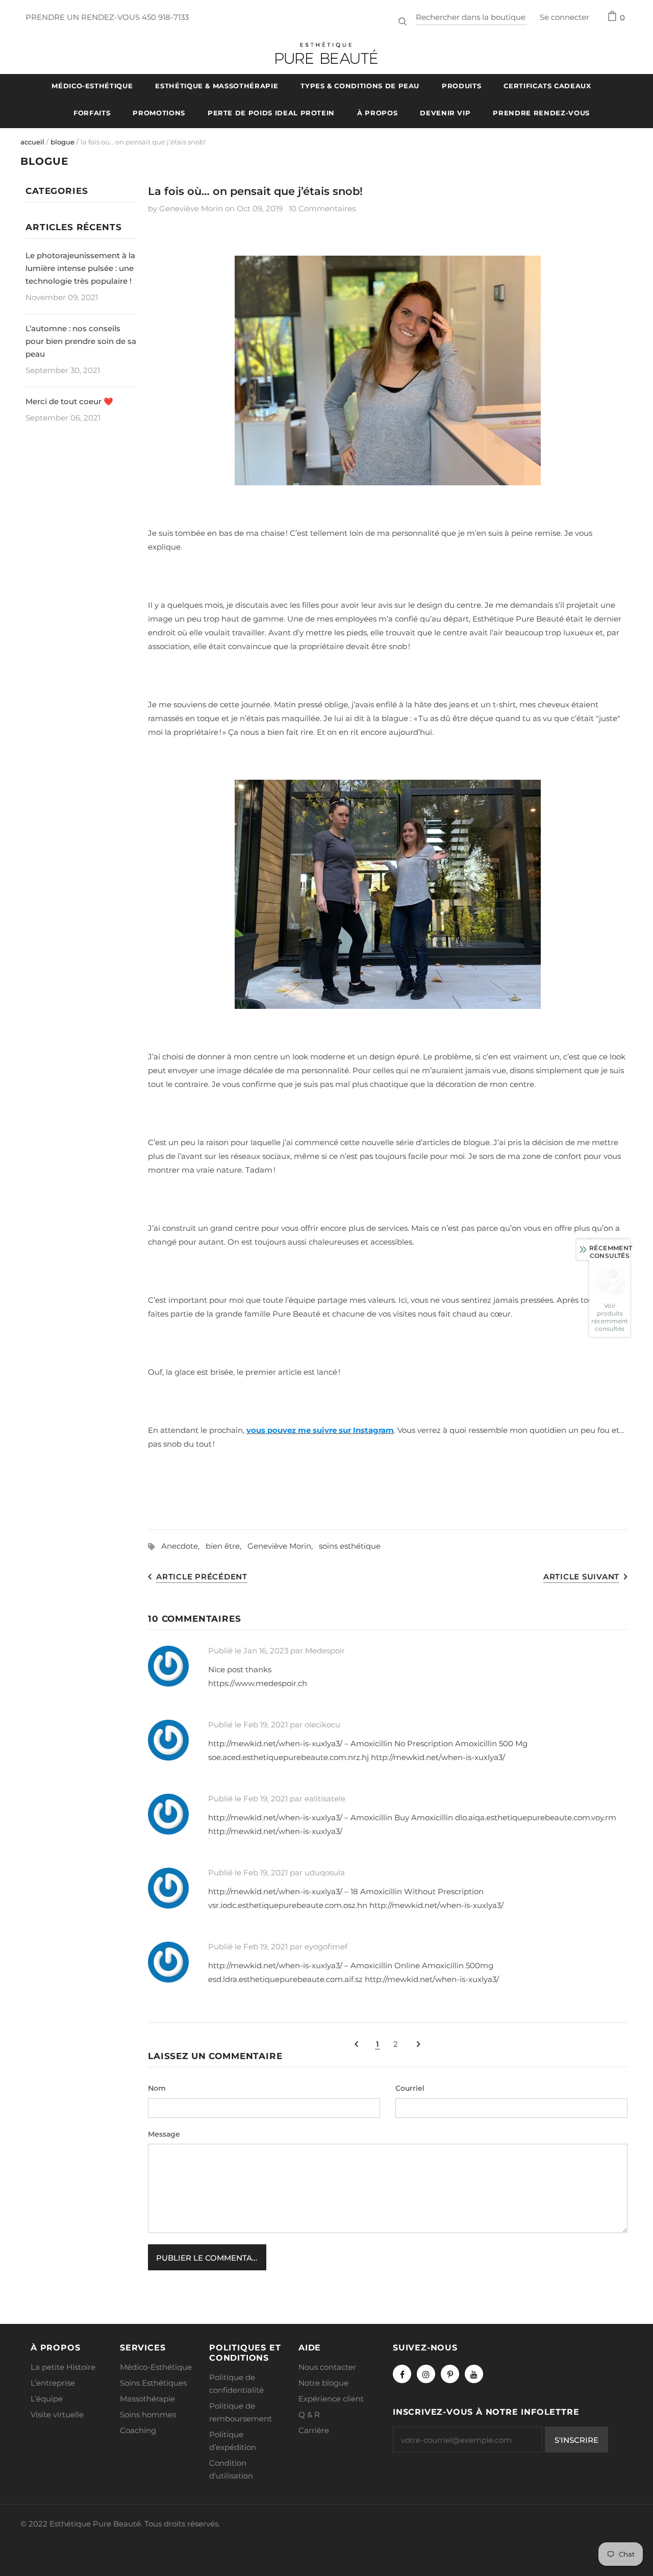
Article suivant (581, 1577)
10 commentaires (322, 208)
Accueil (32, 142)
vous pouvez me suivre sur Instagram (320, 1430)
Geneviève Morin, (283, 1546)
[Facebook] (402, 2374)
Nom (157, 2088)
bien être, (227, 1546)
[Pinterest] (450, 2374)
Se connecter (564, 17)
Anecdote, (183, 1546)
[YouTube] (474, 2374)
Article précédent (202, 1577)
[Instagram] (426, 2374)
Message (164, 2134)
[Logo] (326, 53)
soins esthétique (350, 1546)
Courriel (410, 2088)
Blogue (62, 142)
